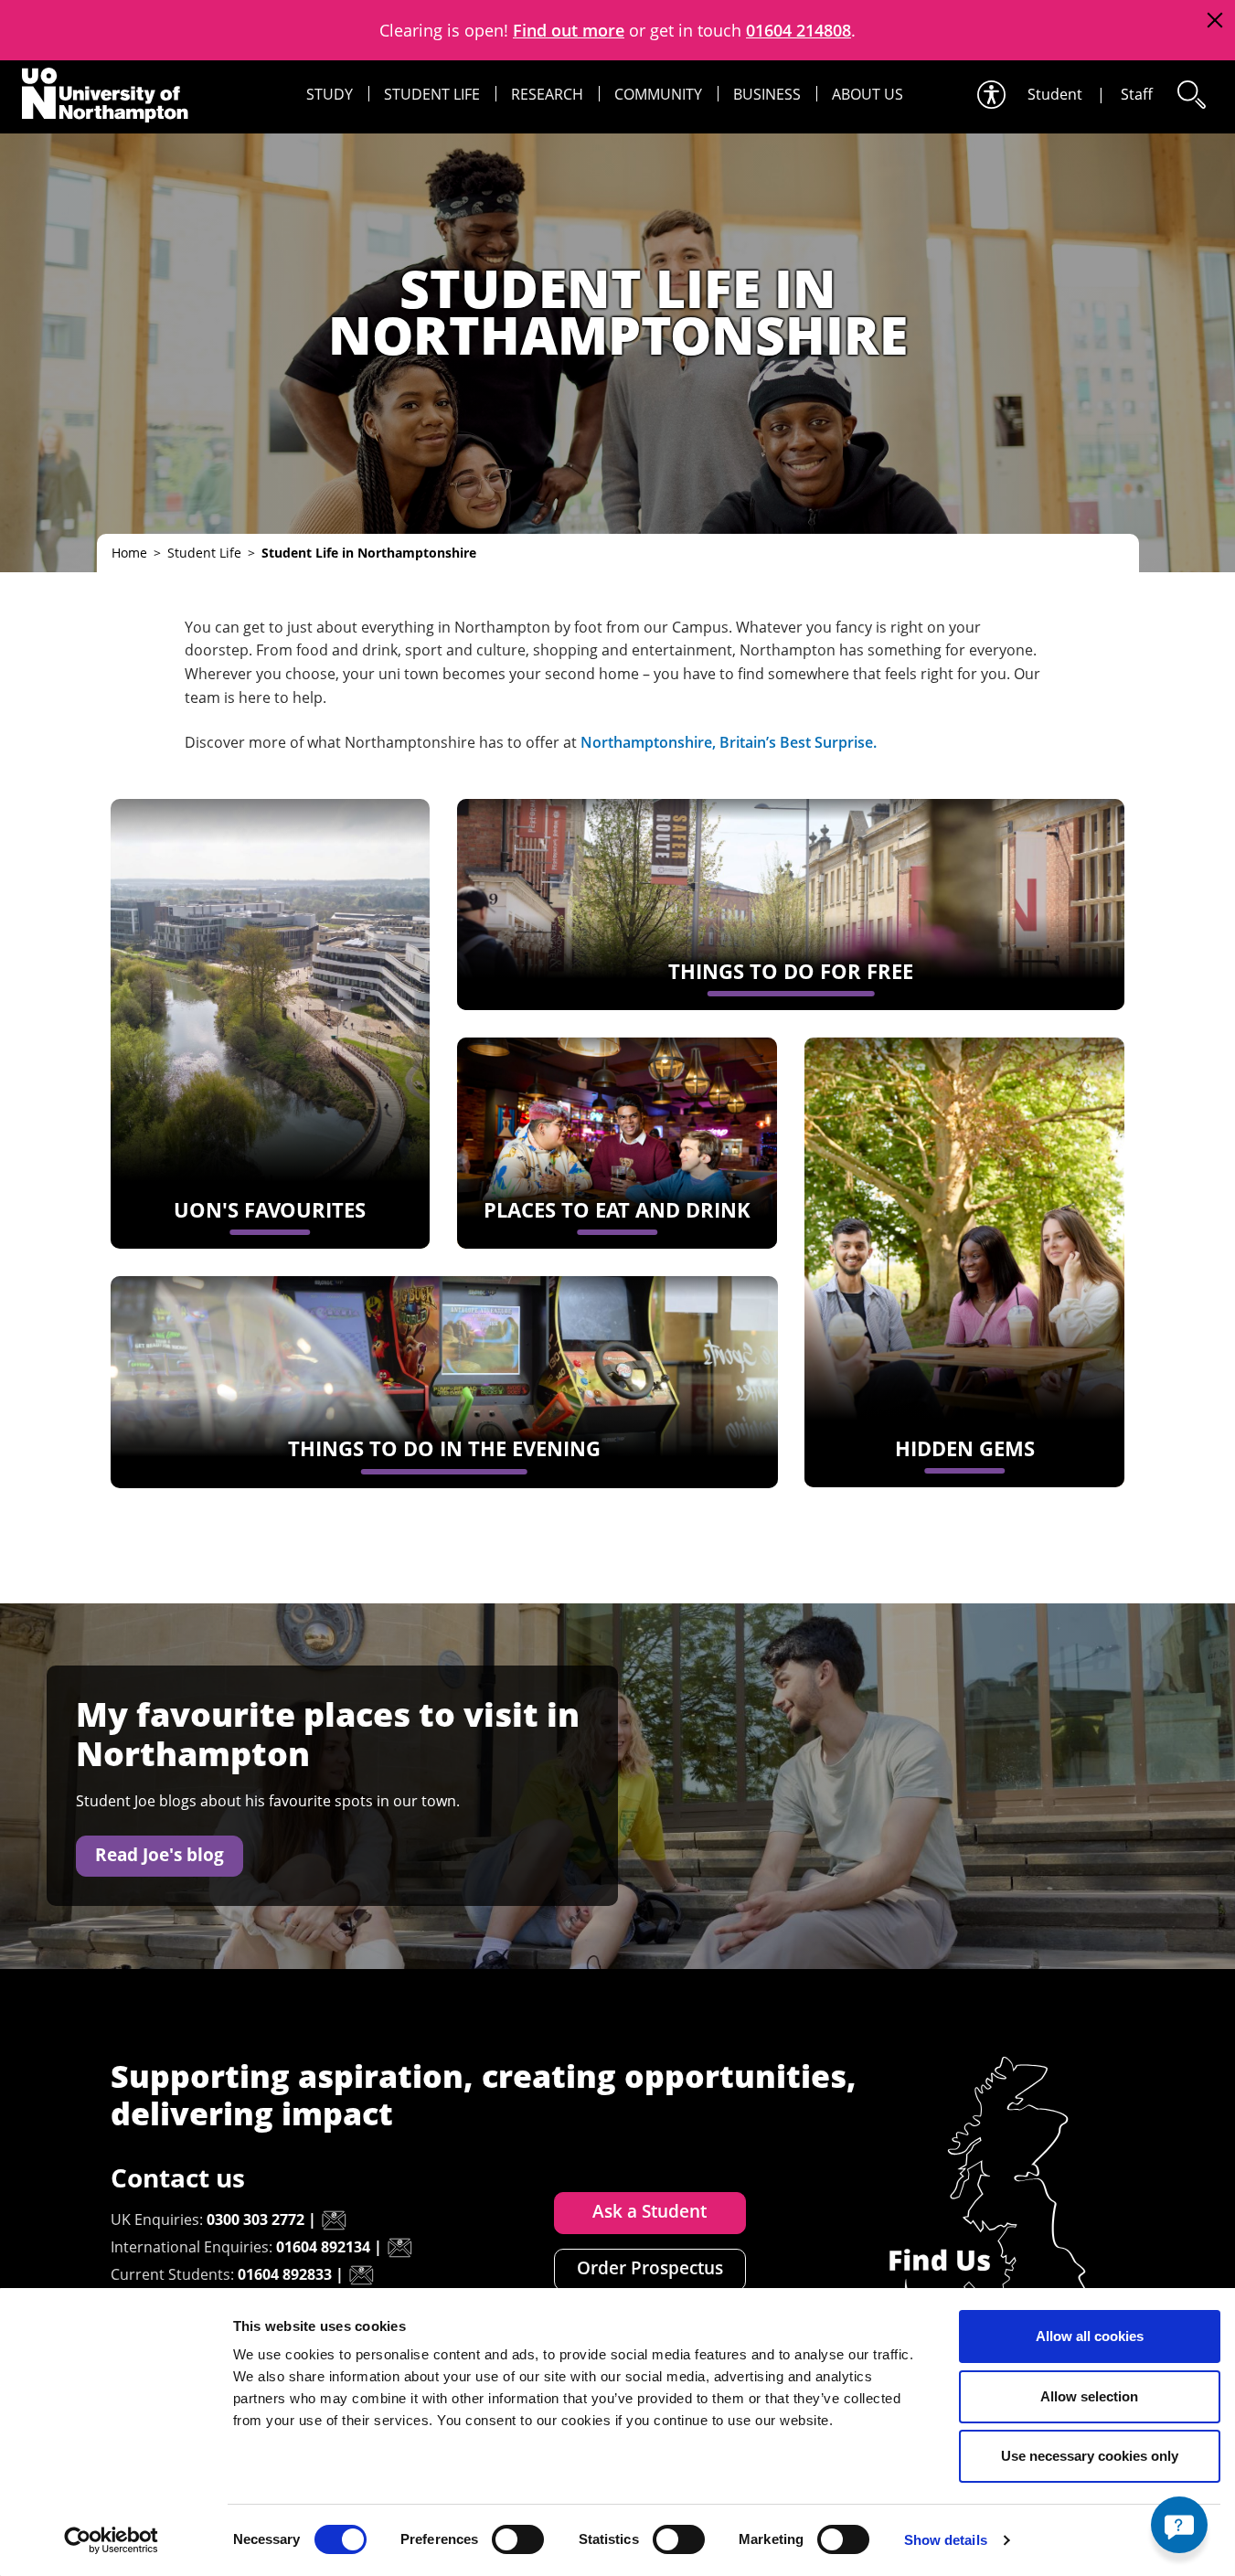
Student (1055, 94)
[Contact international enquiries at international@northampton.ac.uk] (399, 2248)
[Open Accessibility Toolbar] (990, 95)
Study (330, 94)
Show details (946, 2540)
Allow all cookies (1090, 2336)
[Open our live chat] (1179, 2525)
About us (868, 94)
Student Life (432, 94)
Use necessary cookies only (1090, 2456)
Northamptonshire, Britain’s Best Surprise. (729, 742)
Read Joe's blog (160, 1855)
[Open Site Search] (1190, 95)
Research (547, 94)
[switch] (518, 2539)
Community (658, 94)
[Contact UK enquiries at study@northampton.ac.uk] (334, 2220)
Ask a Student (649, 2211)
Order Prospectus (650, 2268)
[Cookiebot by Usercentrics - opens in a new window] (111, 2540)
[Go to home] (105, 95)
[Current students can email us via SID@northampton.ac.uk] (361, 2275)
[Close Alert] (1214, 21)
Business (767, 94)
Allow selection (1089, 2396)
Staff (1137, 94)
